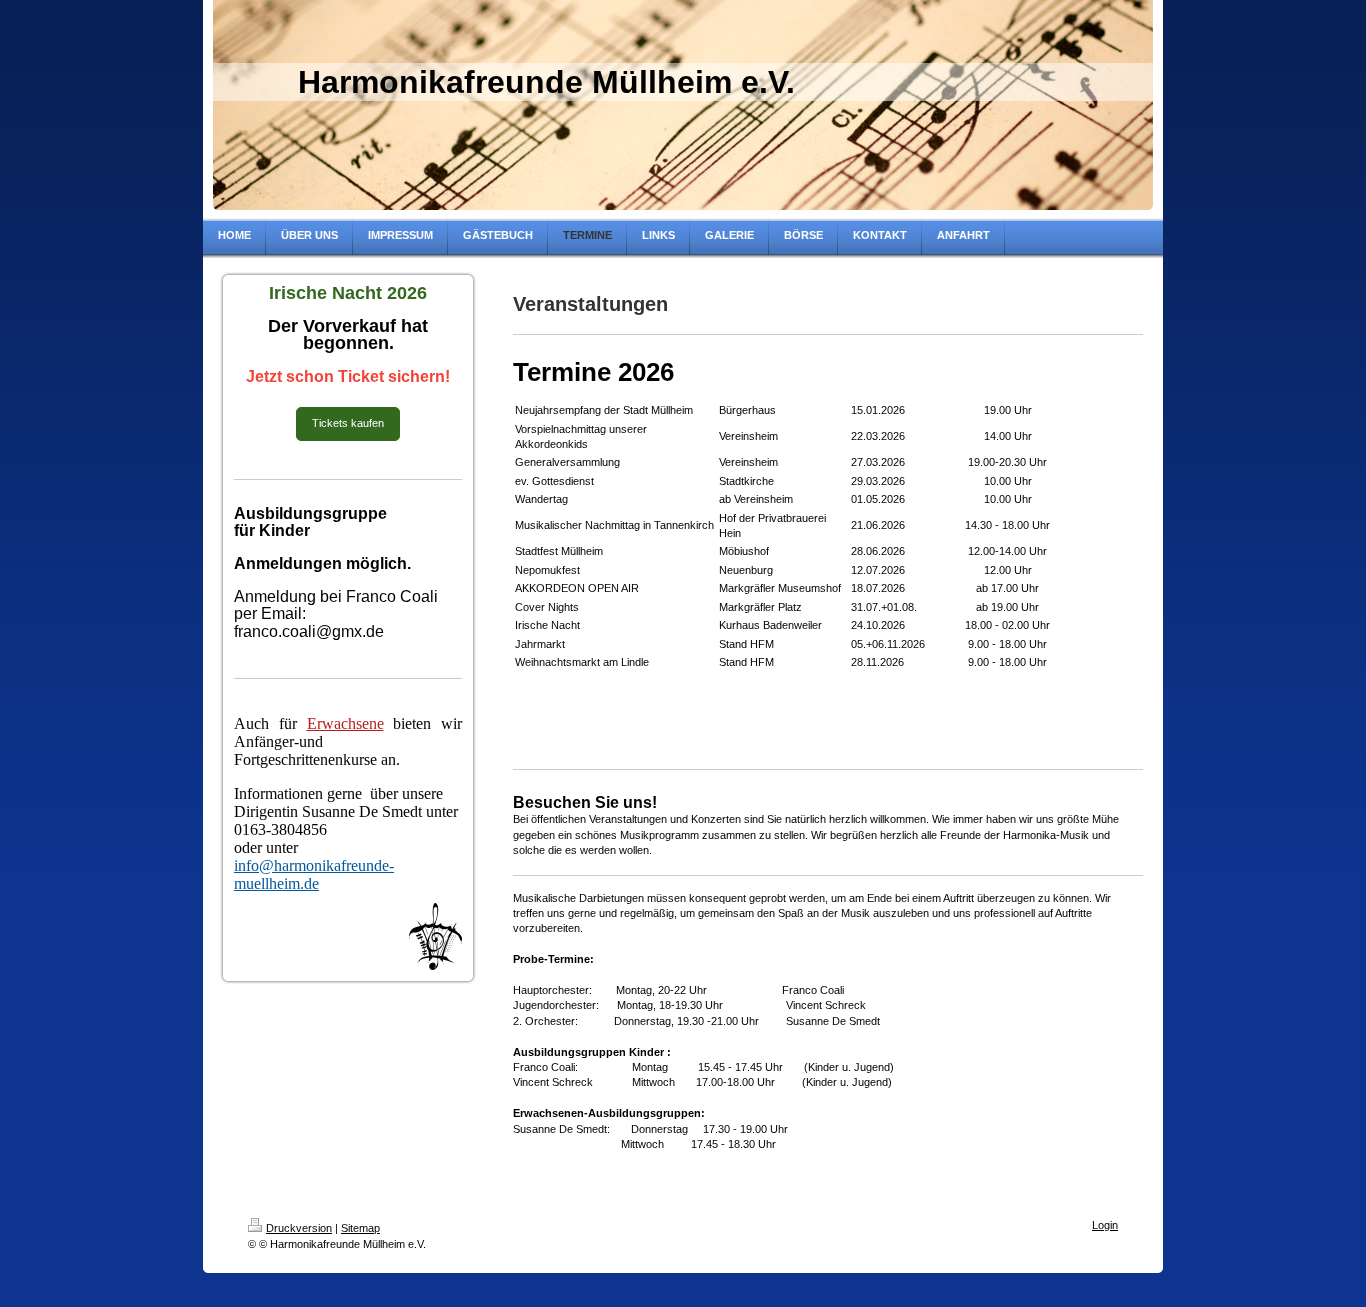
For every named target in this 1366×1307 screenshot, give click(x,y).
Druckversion (299, 1228)
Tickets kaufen (348, 423)
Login (1105, 1225)
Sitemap (360, 1228)
